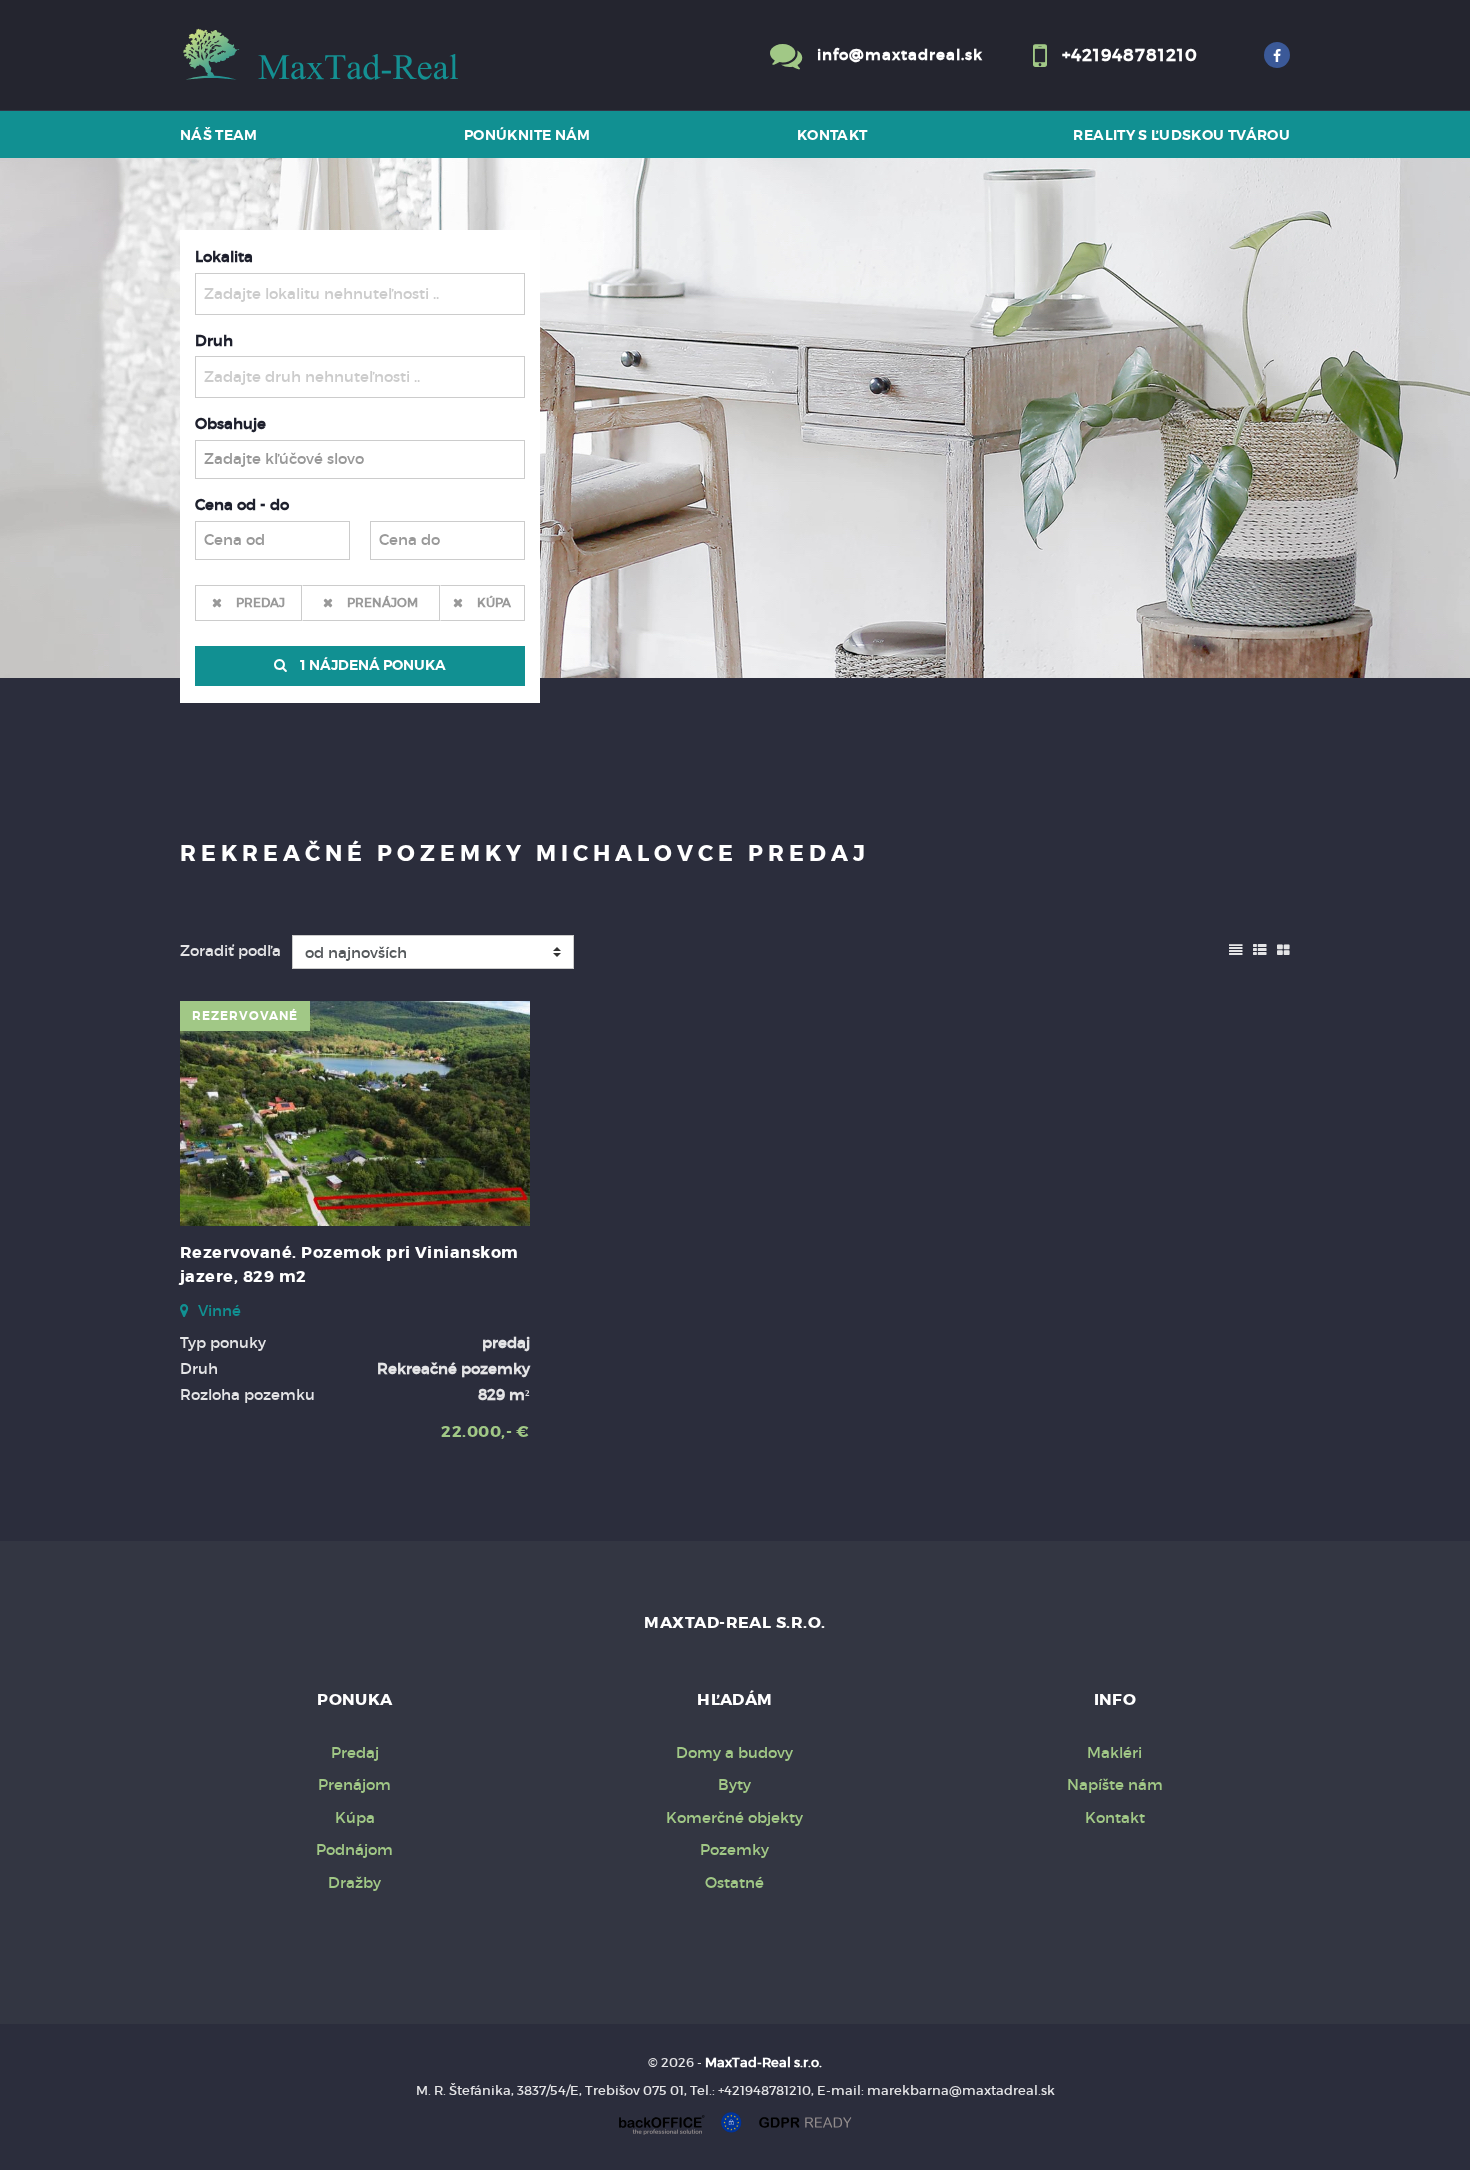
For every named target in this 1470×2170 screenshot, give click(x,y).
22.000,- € (485, 1431)
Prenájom (382, 602)
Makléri (1114, 1752)
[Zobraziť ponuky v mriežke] (1283, 948)
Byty (734, 1784)
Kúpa (494, 602)
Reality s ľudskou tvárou (1181, 135)
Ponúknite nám (527, 135)
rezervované (245, 1016)
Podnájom (354, 1849)
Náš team (219, 135)
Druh (214, 340)
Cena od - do (242, 504)
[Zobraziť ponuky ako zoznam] (1260, 948)
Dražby (354, 1882)
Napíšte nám (1115, 1784)
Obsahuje (230, 423)
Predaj (260, 602)
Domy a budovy (734, 1752)
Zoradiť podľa (230, 950)
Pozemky (734, 1849)
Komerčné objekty (734, 1817)
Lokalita (224, 256)
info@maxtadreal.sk (900, 54)
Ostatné (734, 1882)
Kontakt (832, 135)
